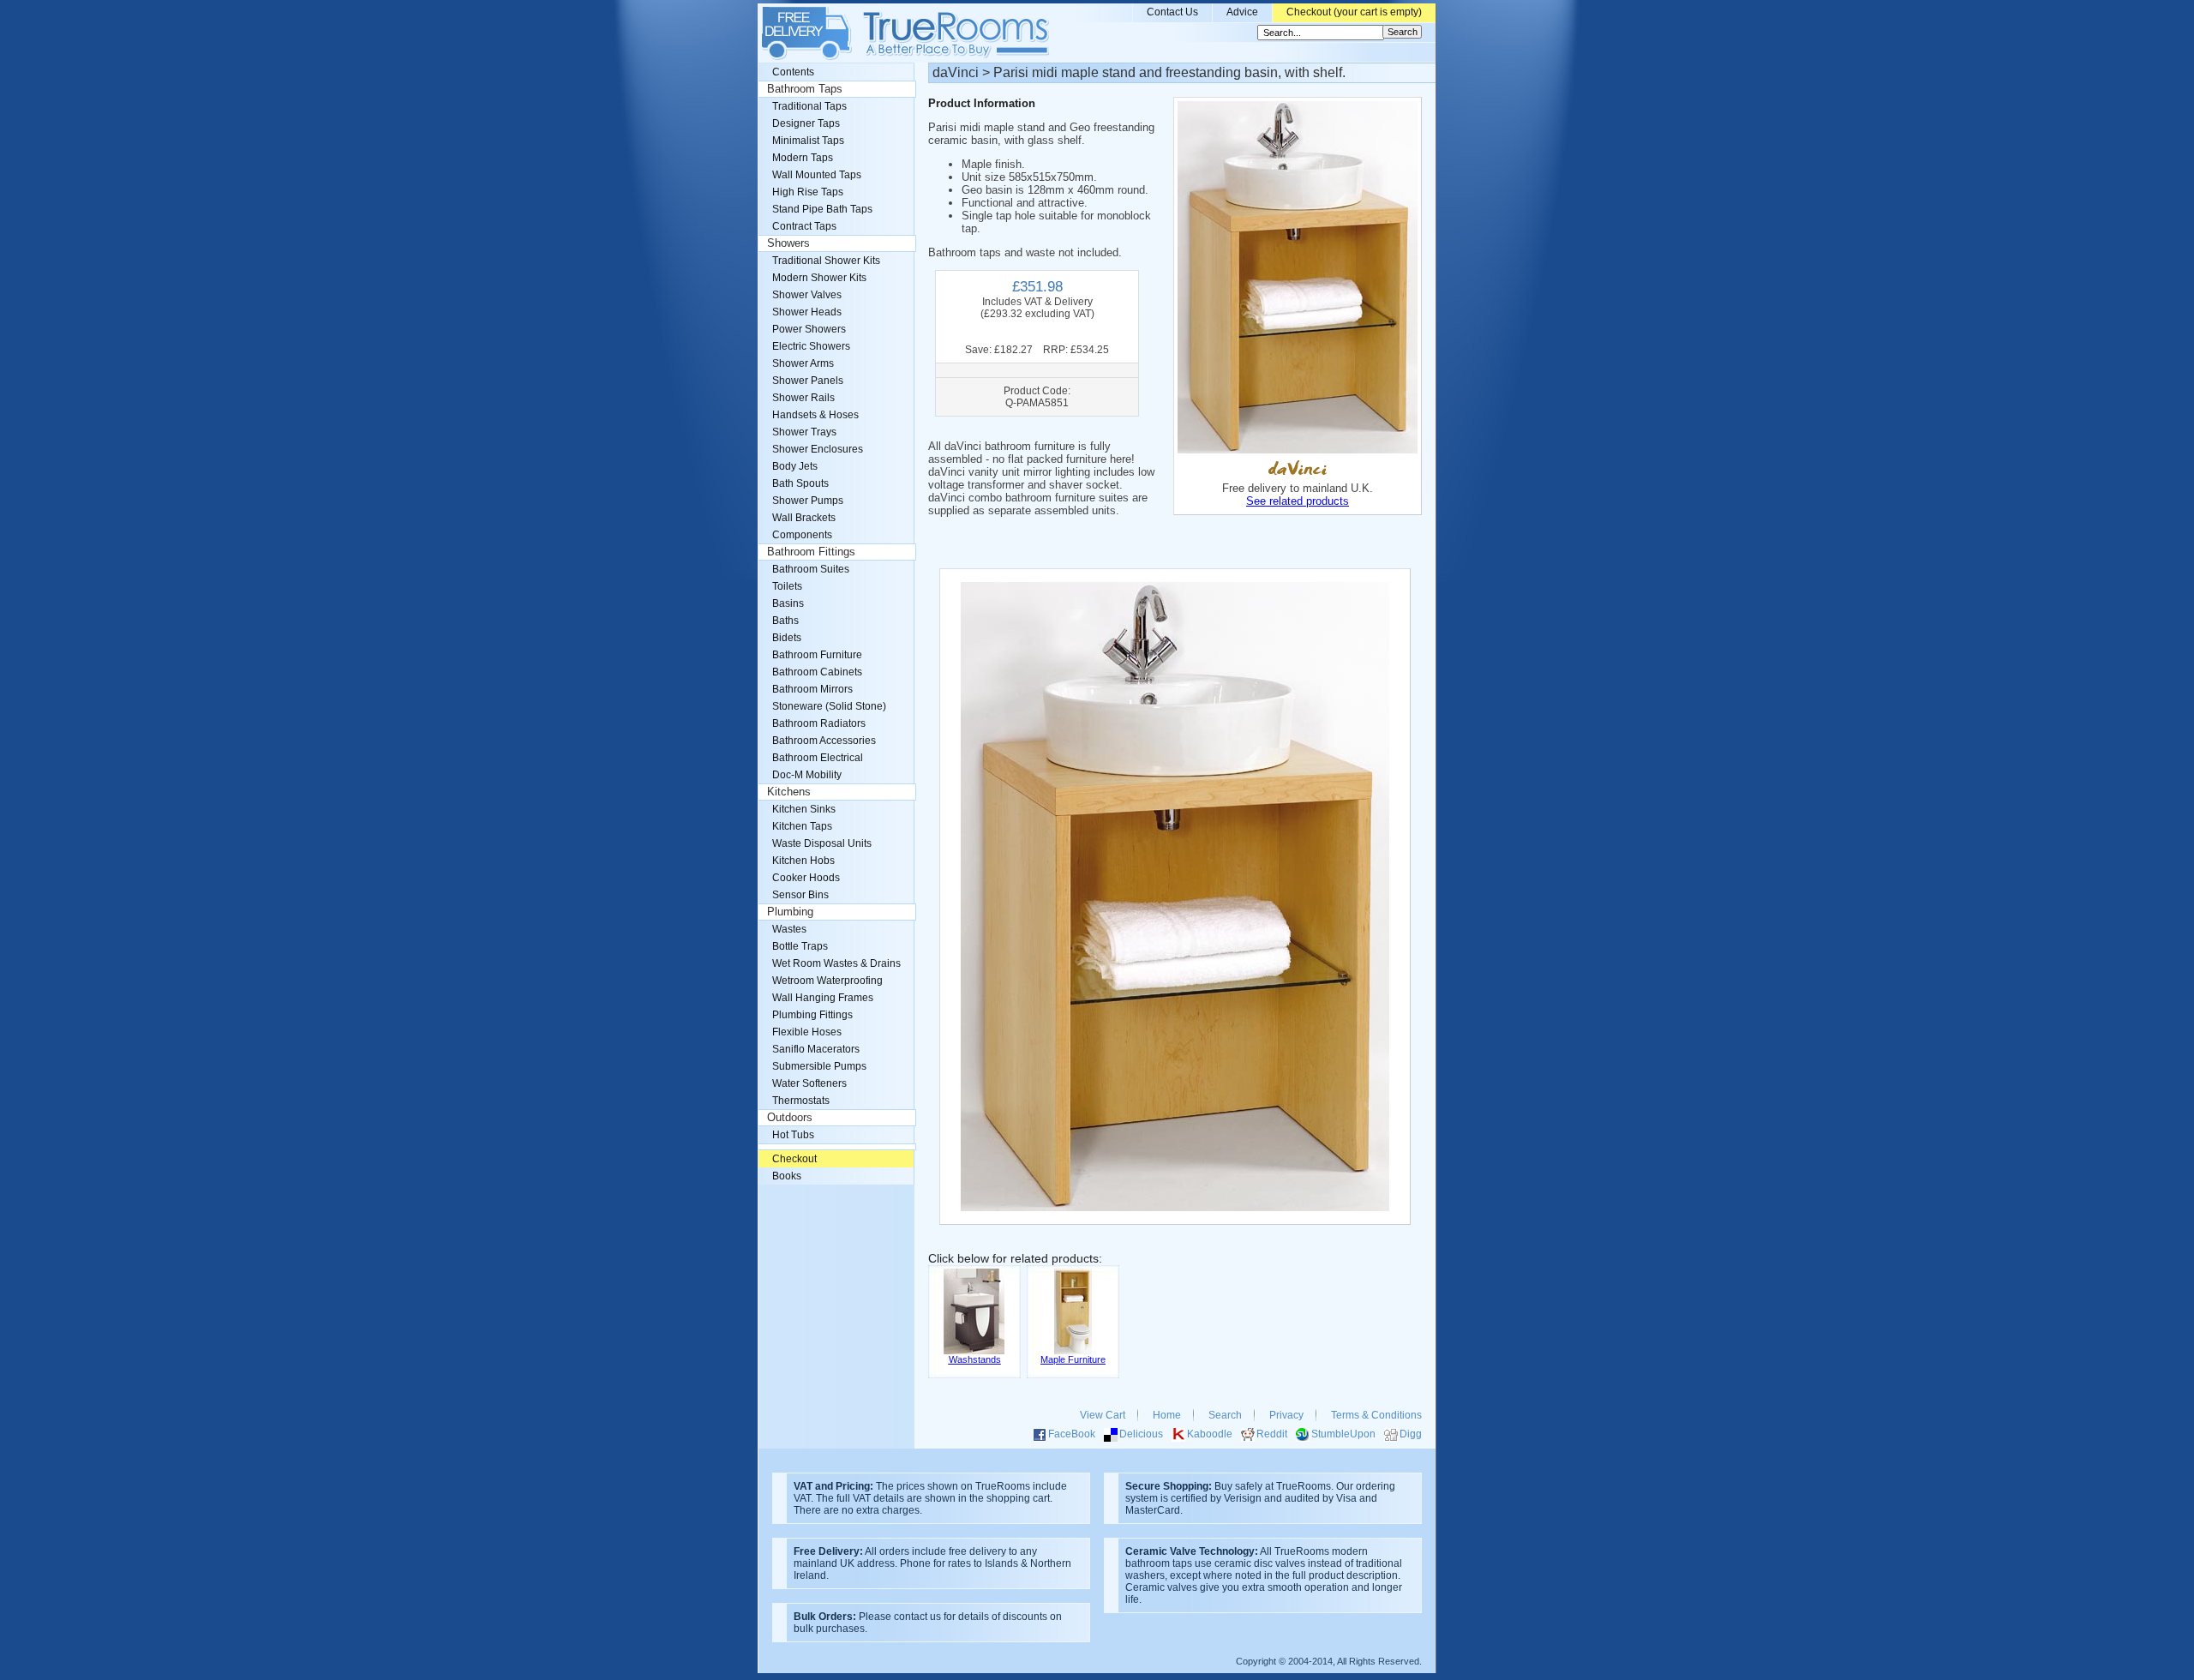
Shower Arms (803, 363)
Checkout (794, 1159)
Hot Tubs (793, 1135)
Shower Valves (807, 295)
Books (787, 1176)
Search (1225, 1415)
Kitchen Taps (802, 826)
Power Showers (809, 329)
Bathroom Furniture (817, 655)
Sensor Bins (800, 895)
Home (1167, 1415)
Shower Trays (804, 432)
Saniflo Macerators (816, 1049)
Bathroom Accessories (824, 741)
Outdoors (790, 1118)
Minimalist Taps (808, 141)
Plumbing (790, 912)
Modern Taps (803, 158)
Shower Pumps (808, 501)
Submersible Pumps (819, 1066)
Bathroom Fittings (811, 552)
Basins (788, 603)
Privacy (1286, 1415)
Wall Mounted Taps (817, 175)
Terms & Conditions (1376, 1415)
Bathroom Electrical (818, 758)
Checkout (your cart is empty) (1354, 12)
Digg (1411, 1434)
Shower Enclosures (818, 449)
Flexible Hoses (807, 1032)
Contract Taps (804, 226)
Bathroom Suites (811, 569)
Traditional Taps (809, 106)
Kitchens (789, 792)
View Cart (1103, 1415)
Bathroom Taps (805, 89)
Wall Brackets (804, 518)
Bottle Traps (800, 946)
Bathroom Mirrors (812, 689)
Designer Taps (806, 123)
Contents (793, 72)
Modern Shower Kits (819, 278)
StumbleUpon (1343, 1434)
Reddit (1272, 1434)
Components (802, 535)
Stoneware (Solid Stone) (829, 706)
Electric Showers (811, 346)
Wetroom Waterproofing (827, 981)
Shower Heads (807, 312)
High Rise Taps (808, 192)
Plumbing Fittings (812, 1015)
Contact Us (1172, 12)
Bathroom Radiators (819, 723)
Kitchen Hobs (803, 861)
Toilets (787, 586)
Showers (788, 243)
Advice (1242, 12)
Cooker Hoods (806, 878)
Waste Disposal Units (822, 843)
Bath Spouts (800, 483)
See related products (1298, 501)
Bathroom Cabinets (817, 672)
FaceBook (1072, 1434)
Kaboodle (1210, 1434)
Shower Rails (803, 398)
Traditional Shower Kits (826, 261)
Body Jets (795, 466)
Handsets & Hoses (815, 415)
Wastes (789, 929)
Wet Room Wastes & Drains (836, 963)
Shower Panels (808, 381)
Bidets (787, 638)
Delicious (1141, 1434)
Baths (785, 621)
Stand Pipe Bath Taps (822, 209)
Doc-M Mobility (807, 775)
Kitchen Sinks (804, 809)
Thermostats (801, 1101)
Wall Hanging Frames (823, 998)
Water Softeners (809, 1083)
